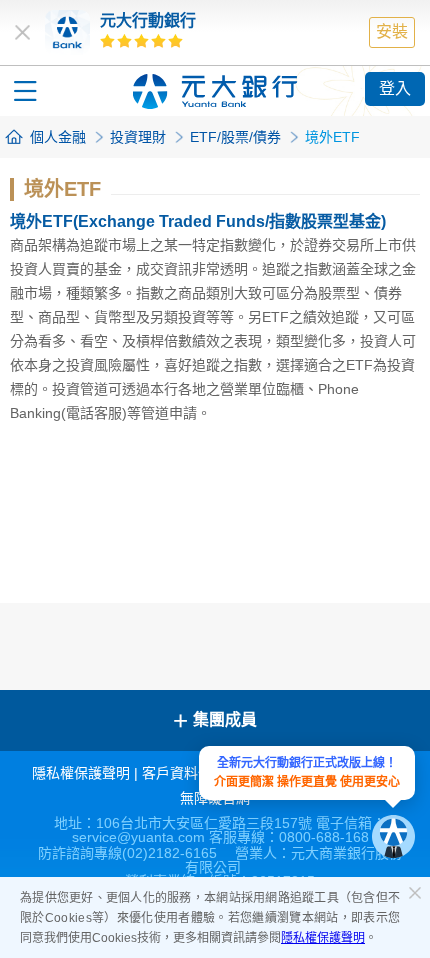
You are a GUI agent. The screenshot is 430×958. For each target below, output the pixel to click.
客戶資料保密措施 (198, 773)
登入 (395, 88)
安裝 (392, 31)
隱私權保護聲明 (323, 938)
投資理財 (138, 137)
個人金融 (58, 137)
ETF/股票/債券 (235, 137)
